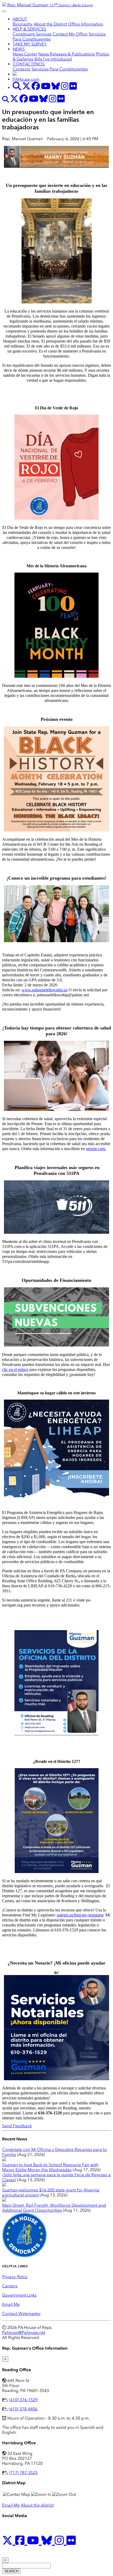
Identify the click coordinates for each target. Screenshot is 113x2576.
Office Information (86, 24)
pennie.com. (96, 1149)
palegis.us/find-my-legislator (80, 1915)
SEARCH (11, 2571)
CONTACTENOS (29, 64)
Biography (23, 24)
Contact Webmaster (21, 2314)
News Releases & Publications (67, 54)
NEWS (19, 49)
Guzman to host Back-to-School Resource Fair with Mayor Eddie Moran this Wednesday (50, 2167)
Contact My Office (70, 34)
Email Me (11, 2304)
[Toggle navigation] (4, 11)
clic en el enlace (15, 1369)
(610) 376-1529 (23, 2400)
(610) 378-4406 (23, 2409)
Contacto (22, 69)
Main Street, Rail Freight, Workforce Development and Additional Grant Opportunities (54, 2208)
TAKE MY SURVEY (30, 44)
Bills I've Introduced (53, 59)
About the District (50, 24)
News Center (25, 54)
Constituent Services (32, 34)
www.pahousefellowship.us (45, 990)
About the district (37, 2505)
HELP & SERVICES (29, 29)
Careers (10, 2286)
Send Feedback (17, 2126)
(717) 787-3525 (23, 2473)
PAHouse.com (26, 79)
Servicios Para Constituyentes (60, 69)
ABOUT (20, 19)
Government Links (19, 2295)
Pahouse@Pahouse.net (24, 2332)
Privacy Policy (15, 2277)
